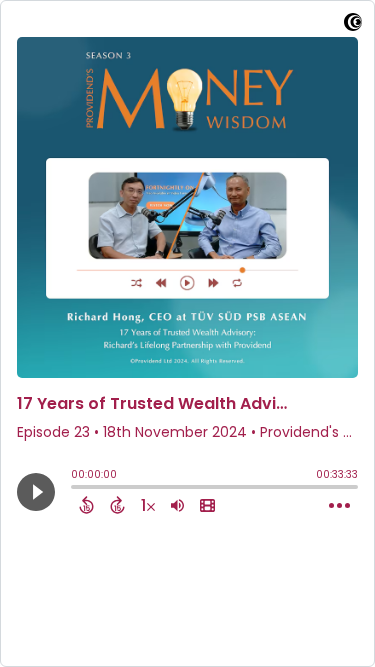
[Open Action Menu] (339, 506)
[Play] (36, 492)
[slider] (76, 489)
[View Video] (207, 505)
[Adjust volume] (177, 505)
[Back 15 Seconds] (86, 505)
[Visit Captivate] (353, 25)
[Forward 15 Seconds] (117, 505)
